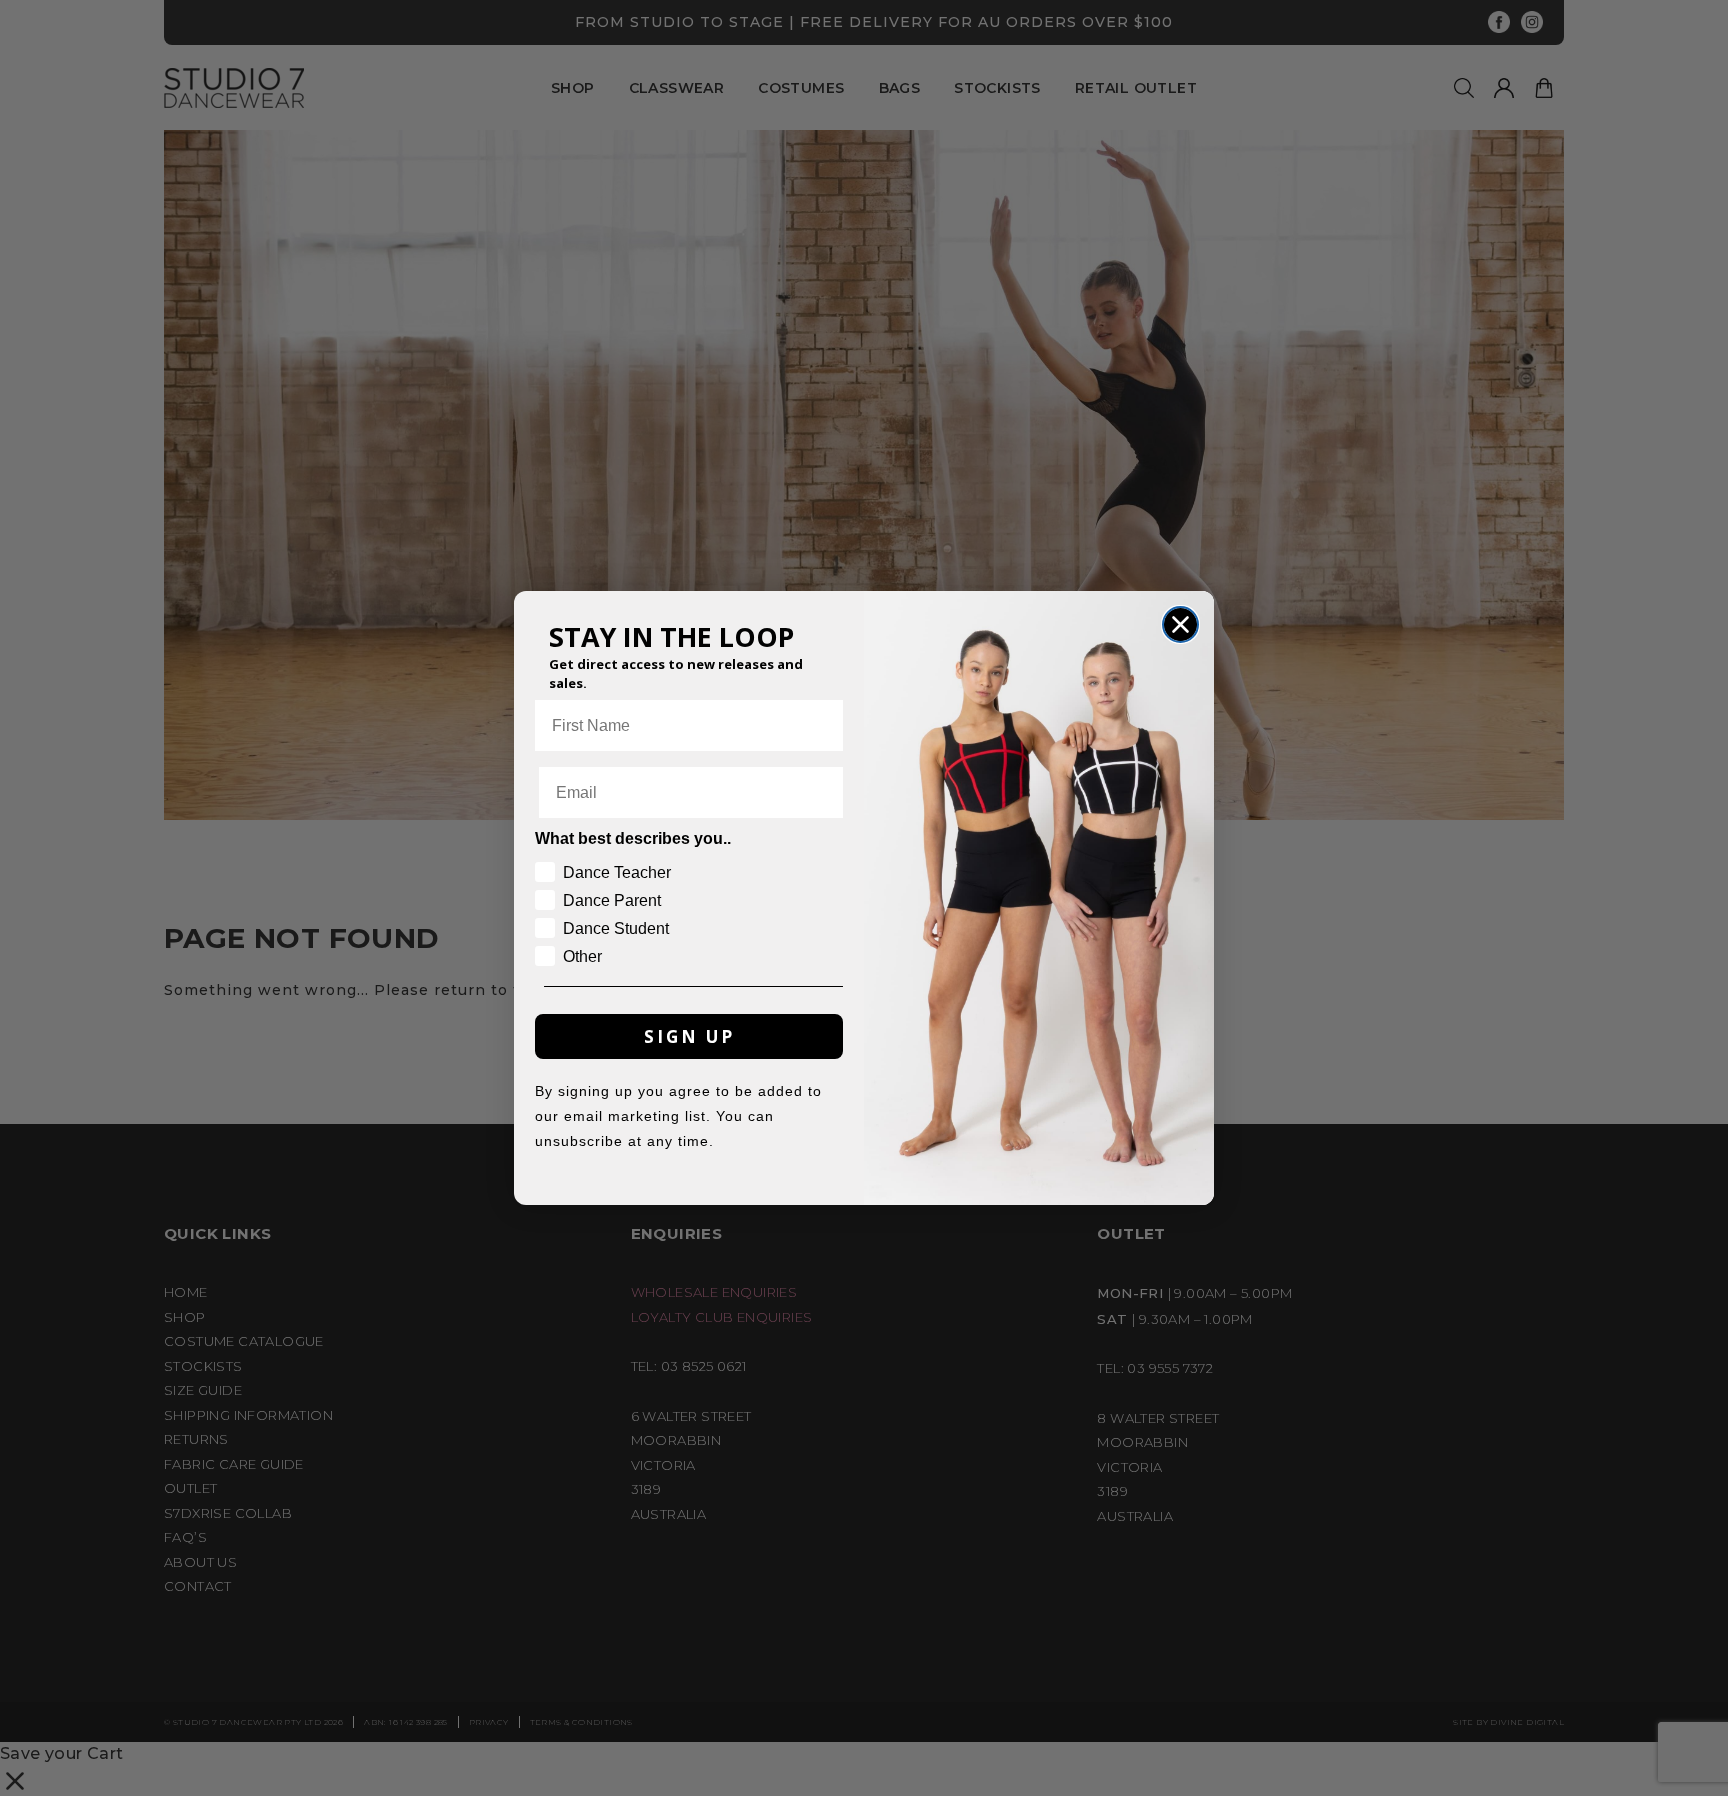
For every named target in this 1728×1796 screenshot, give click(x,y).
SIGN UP (689, 1036)
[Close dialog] (1180, 624)
